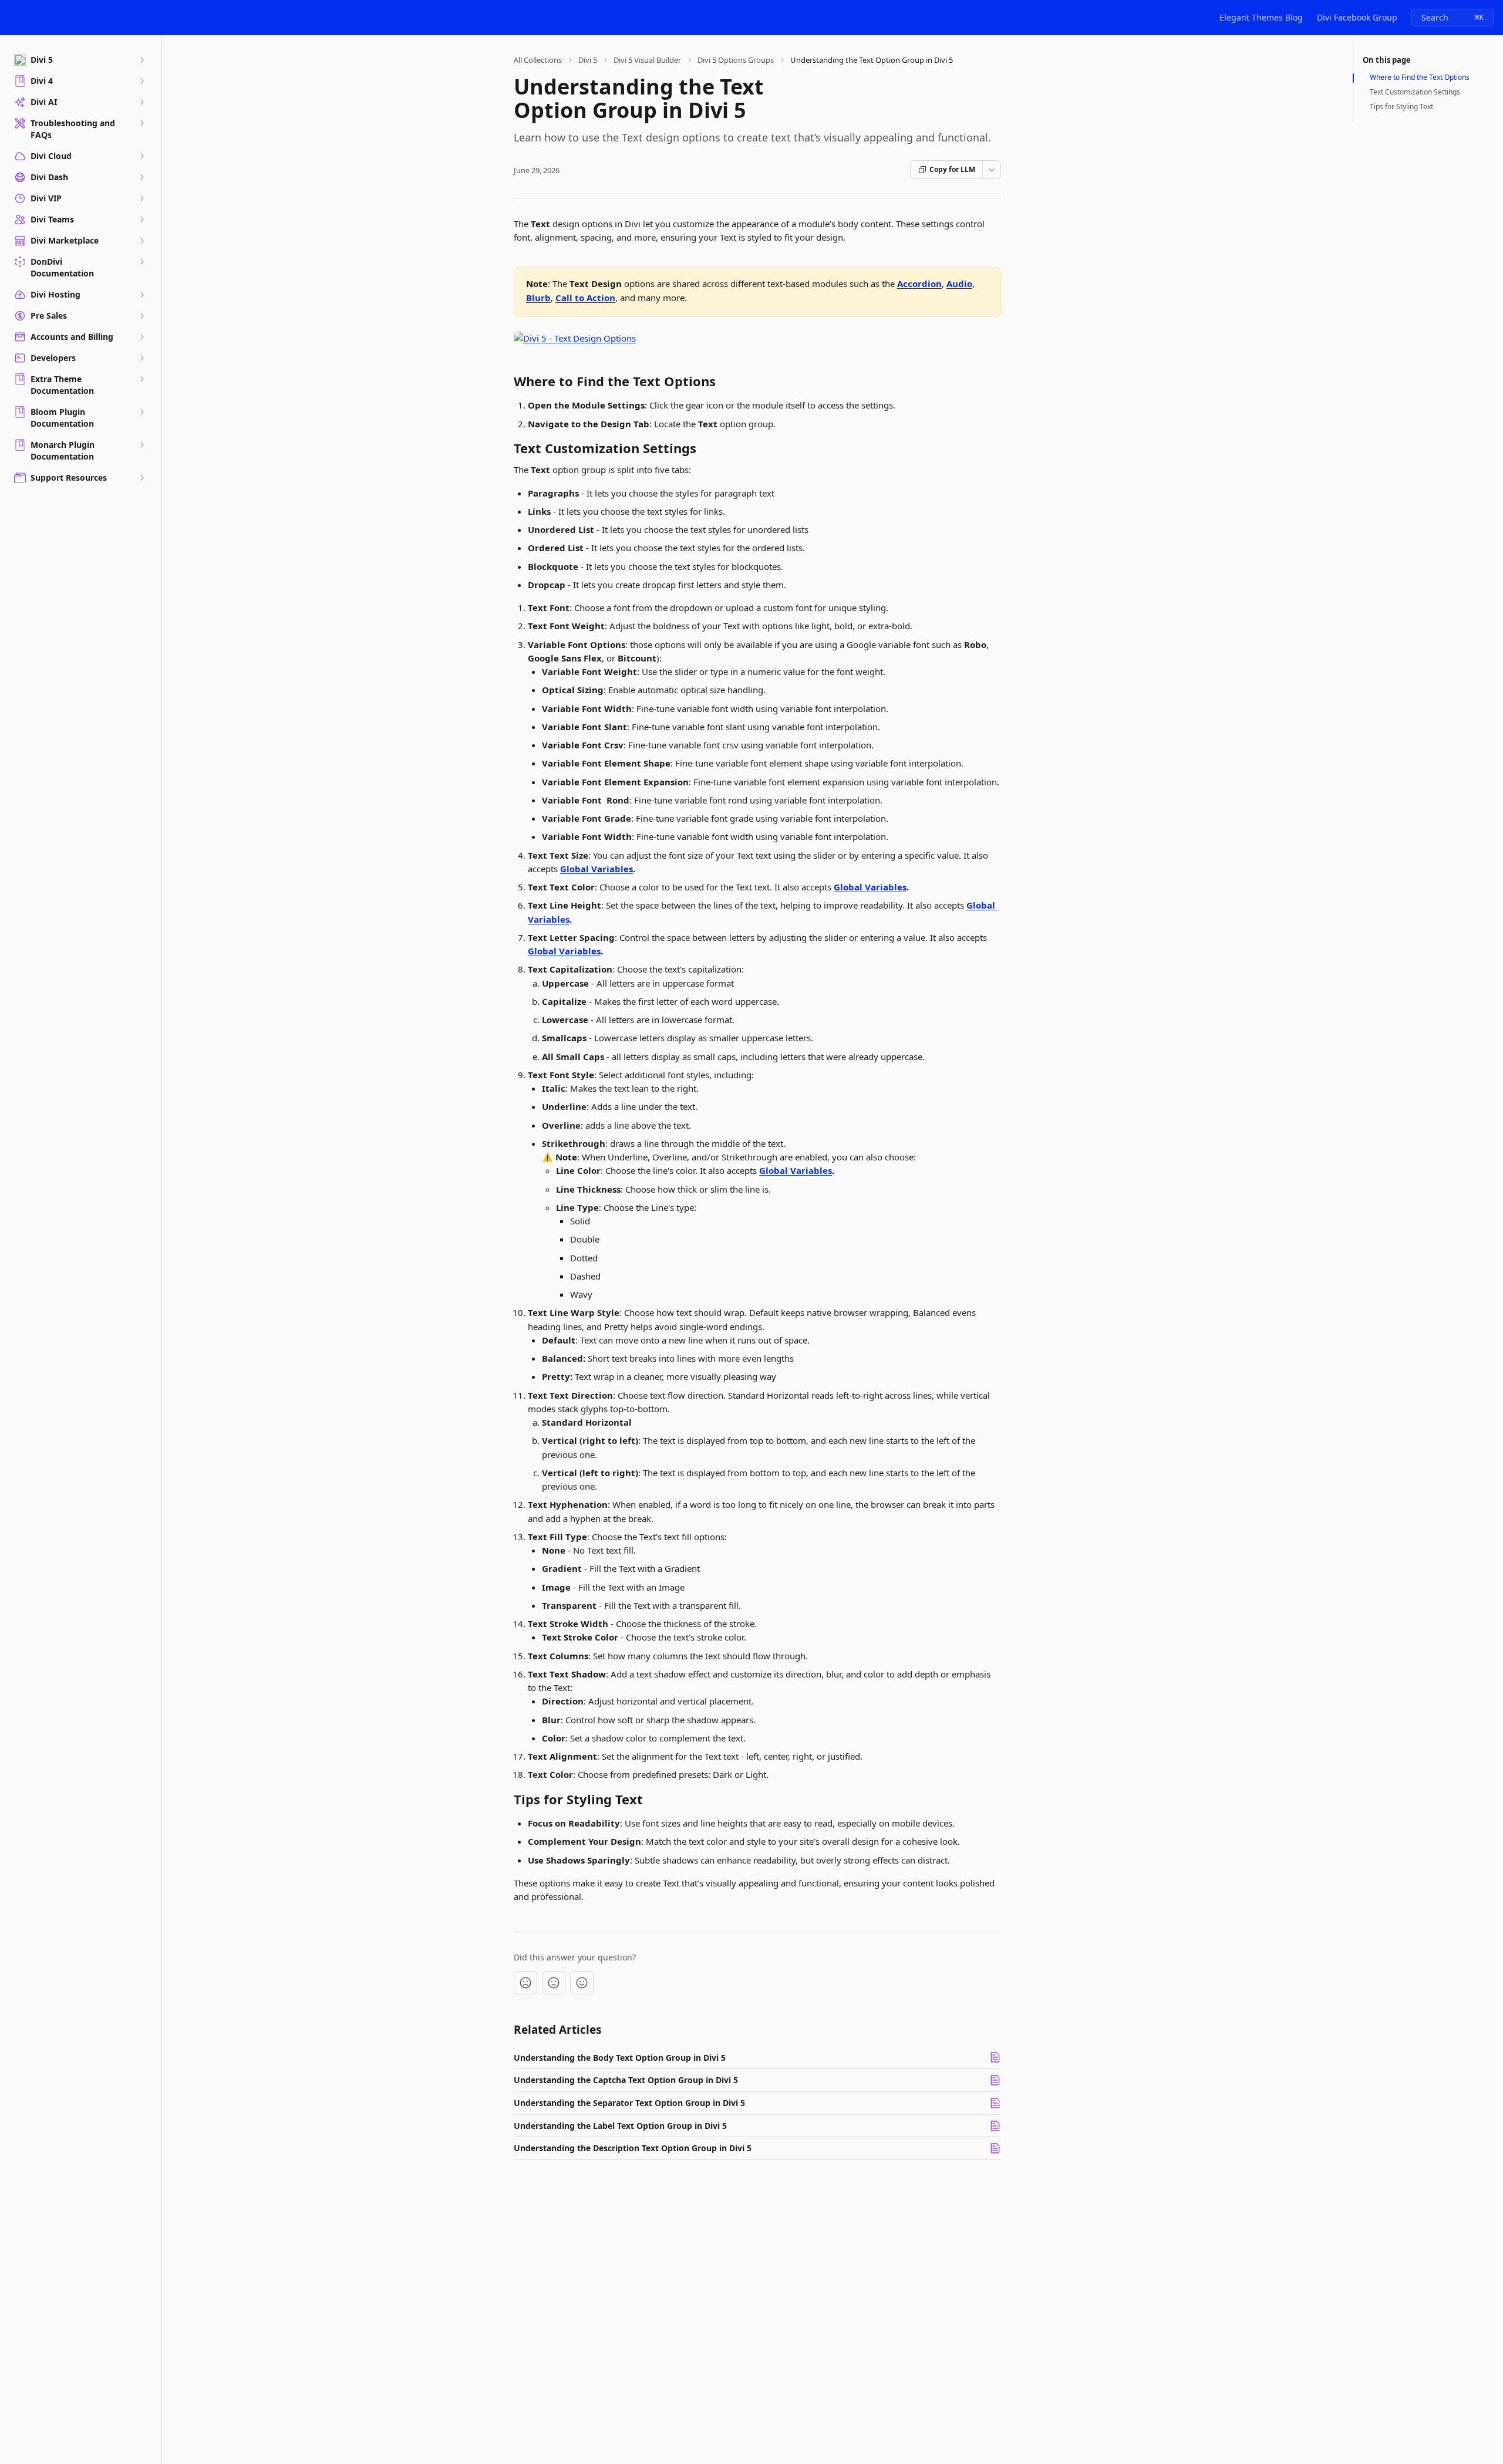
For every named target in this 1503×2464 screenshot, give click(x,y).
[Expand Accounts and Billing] (141, 337)
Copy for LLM (952, 169)
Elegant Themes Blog (1261, 17)
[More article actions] (992, 170)
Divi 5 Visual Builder (647, 60)
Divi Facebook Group (1357, 17)
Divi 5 (588, 60)
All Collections (538, 60)
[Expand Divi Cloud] (141, 156)
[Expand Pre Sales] (141, 316)
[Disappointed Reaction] (525, 1983)
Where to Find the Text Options (1420, 77)
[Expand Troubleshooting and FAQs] (141, 123)
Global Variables (597, 869)
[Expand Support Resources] (141, 478)
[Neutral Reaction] (554, 1983)
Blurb (538, 298)
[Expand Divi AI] (141, 102)
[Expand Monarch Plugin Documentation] (141, 445)
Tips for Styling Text (1401, 107)
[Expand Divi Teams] (141, 220)
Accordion (919, 283)
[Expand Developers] (141, 358)
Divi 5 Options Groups (736, 60)
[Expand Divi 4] (141, 81)
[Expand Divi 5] (141, 60)
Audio (959, 283)
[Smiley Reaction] (582, 1983)
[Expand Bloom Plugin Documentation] (141, 412)
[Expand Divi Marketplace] (141, 241)
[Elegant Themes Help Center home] (12, 18)
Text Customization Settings (1415, 92)
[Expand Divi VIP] (141, 198)
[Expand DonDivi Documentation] (141, 262)
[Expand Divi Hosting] (141, 295)
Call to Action (585, 298)
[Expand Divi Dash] (141, 177)
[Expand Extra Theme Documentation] (141, 379)
